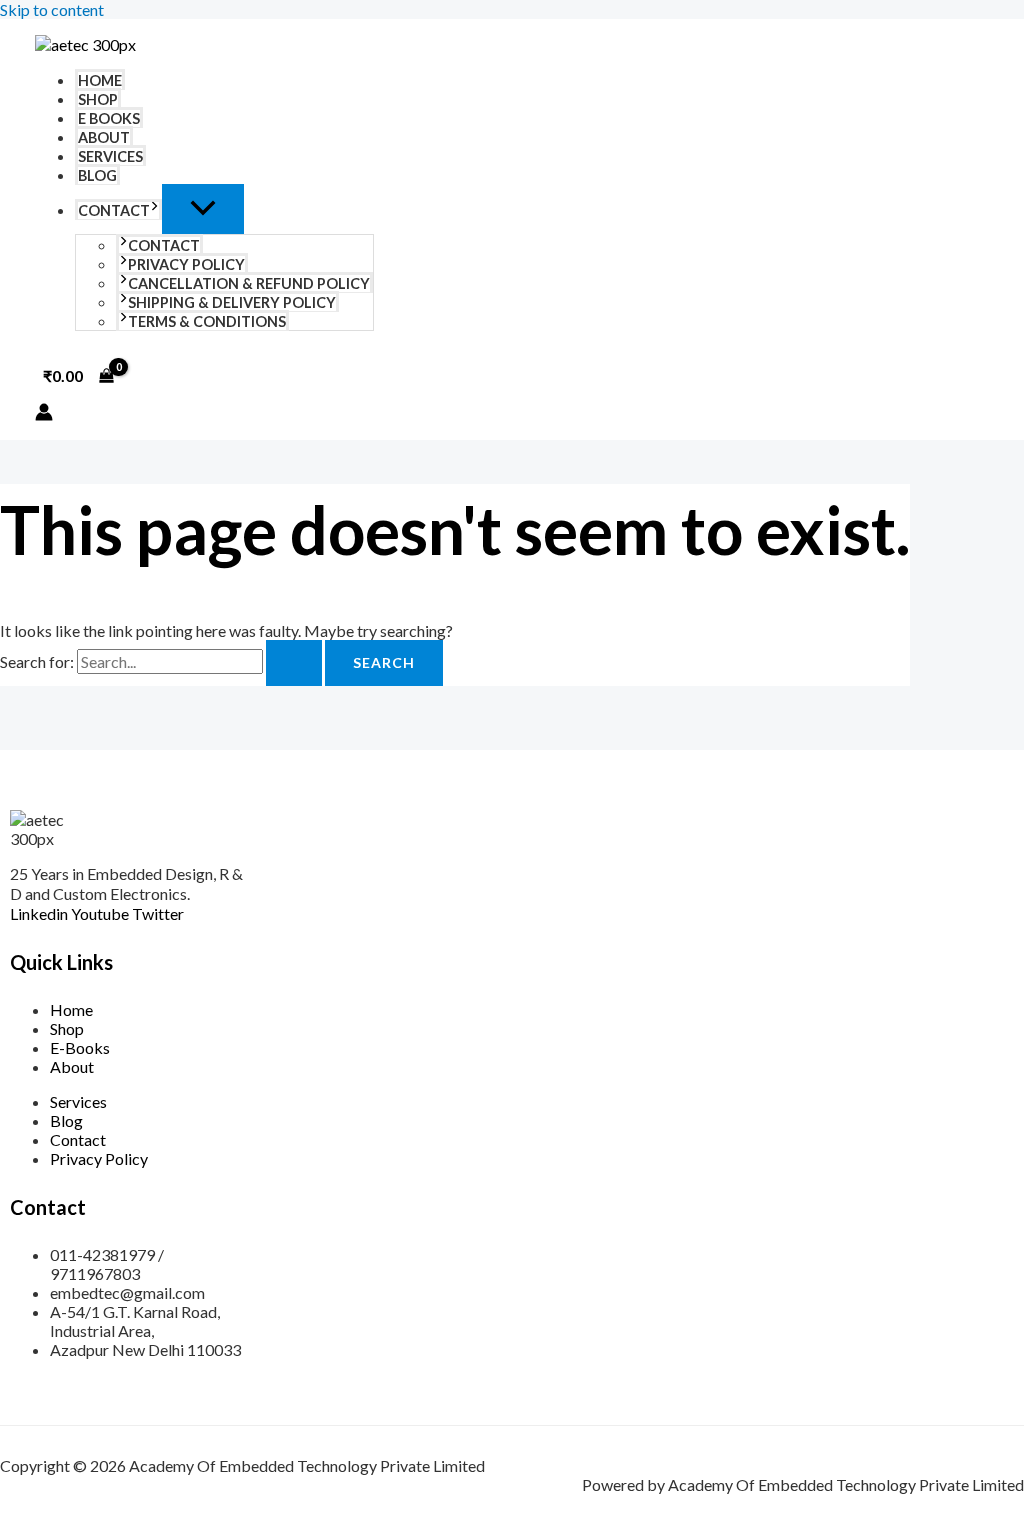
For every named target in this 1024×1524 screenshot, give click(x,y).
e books (109, 118)
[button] (154, 210)
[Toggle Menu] (203, 209)
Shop (98, 99)
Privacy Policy (186, 264)
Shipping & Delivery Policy (232, 302)
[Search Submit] (294, 663)
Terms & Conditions (207, 321)
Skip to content (52, 9)
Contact (114, 210)
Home (100, 80)
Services (110, 156)
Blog (97, 175)
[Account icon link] (44, 413)
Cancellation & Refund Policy (249, 283)
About (104, 137)
